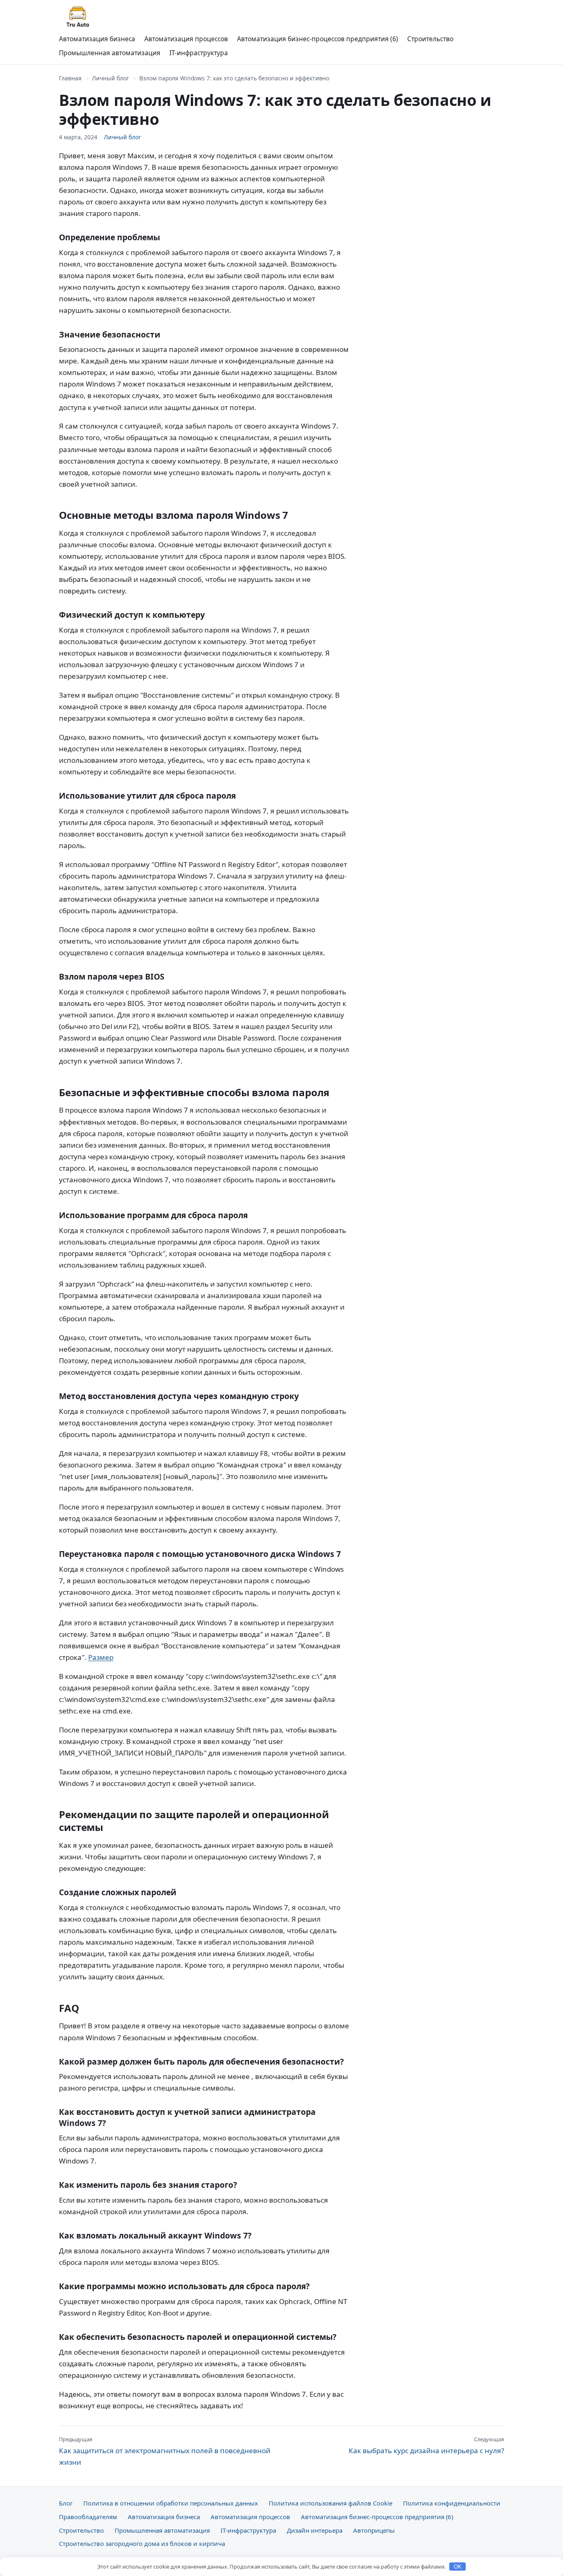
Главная (70, 78)
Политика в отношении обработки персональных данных (171, 2503)
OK (458, 2567)
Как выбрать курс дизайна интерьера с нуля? (426, 2445)
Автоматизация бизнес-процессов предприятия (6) (318, 39)
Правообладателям (88, 2517)
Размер (101, 1657)
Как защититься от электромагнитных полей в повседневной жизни (165, 2451)
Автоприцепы (374, 2530)
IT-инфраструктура (199, 53)
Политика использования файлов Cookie (331, 2503)
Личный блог (110, 78)
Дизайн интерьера (315, 2530)
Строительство (430, 39)
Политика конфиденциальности (452, 2503)
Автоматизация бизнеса (97, 39)
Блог (66, 2503)
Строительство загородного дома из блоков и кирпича (142, 2543)
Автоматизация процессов (186, 39)
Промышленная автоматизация (110, 53)
